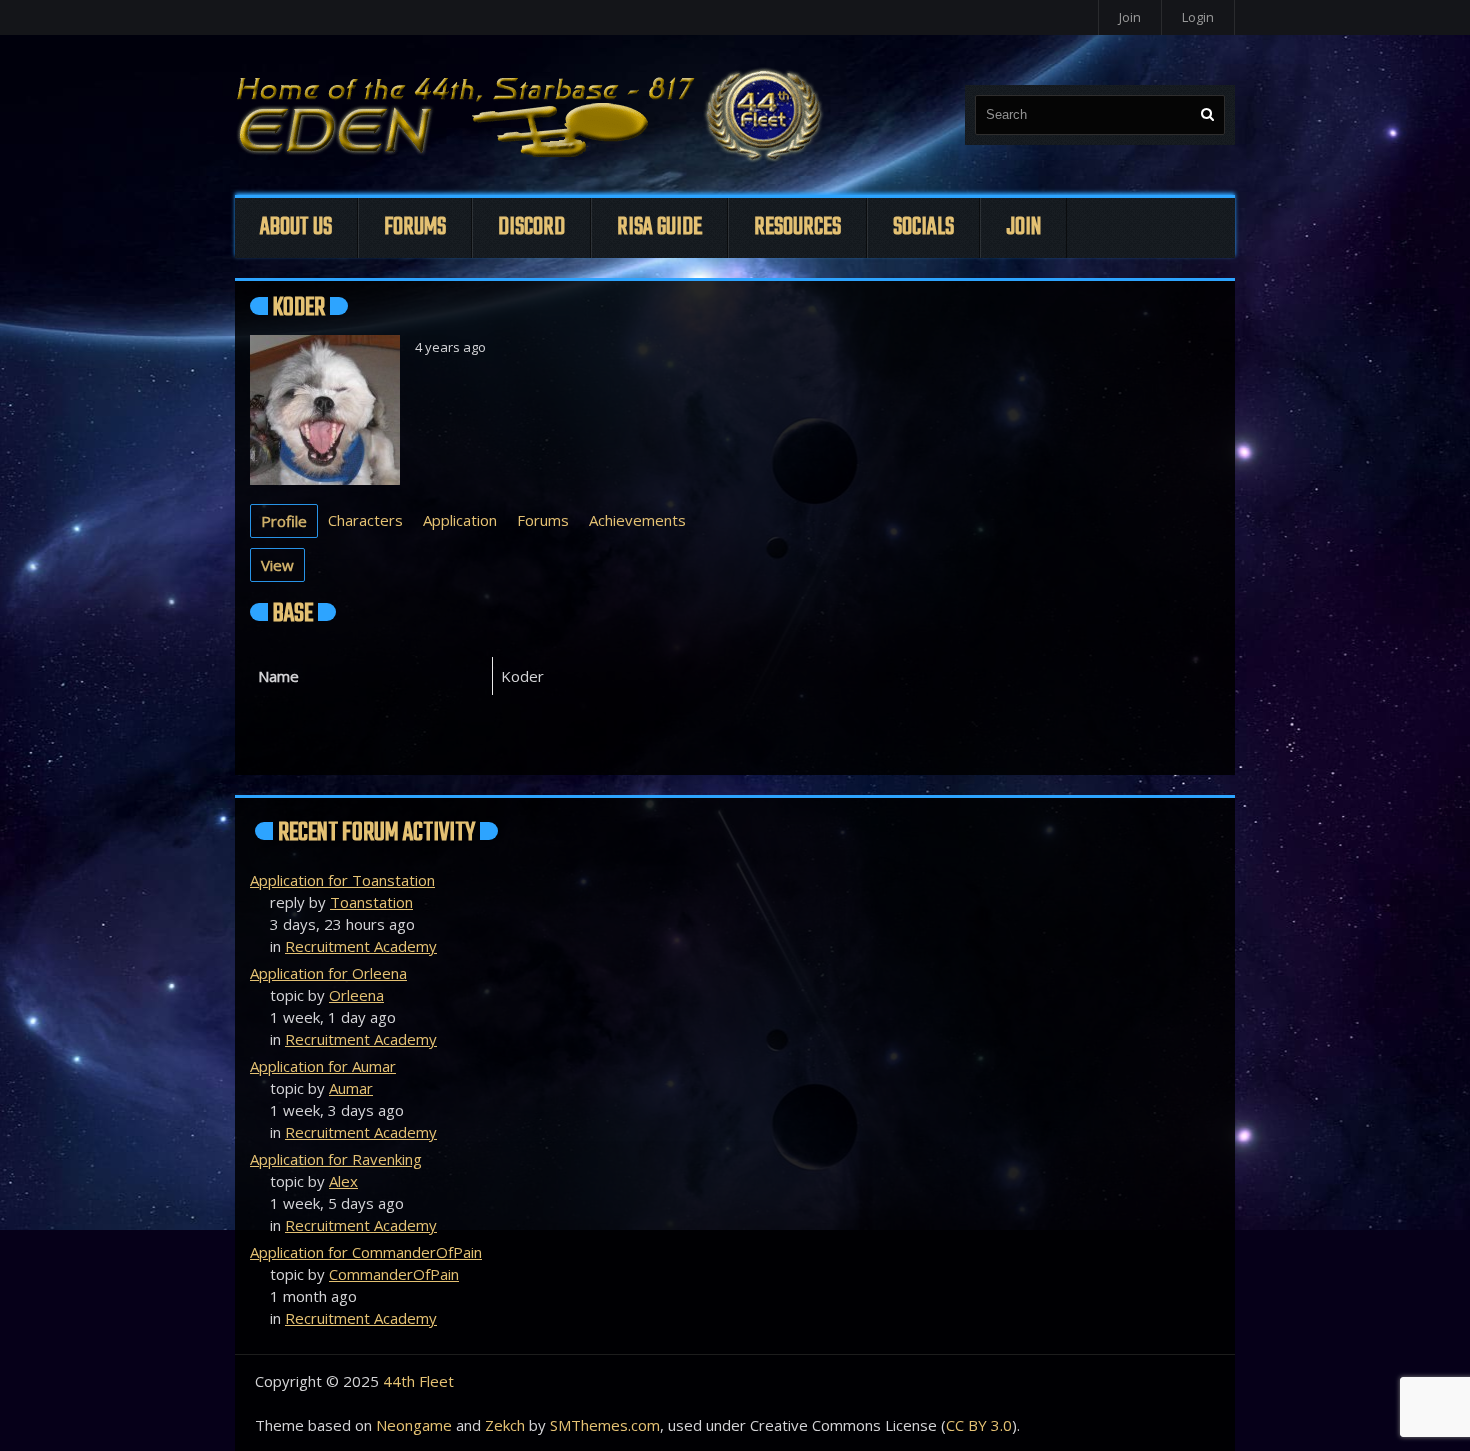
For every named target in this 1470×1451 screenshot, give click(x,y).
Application (460, 520)
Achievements (637, 520)
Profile (284, 521)
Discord (531, 227)
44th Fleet (418, 1381)
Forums (415, 227)
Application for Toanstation (342, 880)
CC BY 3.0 (979, 1425)
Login (1198, 17)
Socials (923, 227)
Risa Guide (659, 227)
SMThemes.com (605, 1425)
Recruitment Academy (361, 946)
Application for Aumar (323, 1066)
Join (1130, 17)
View (277, 565)
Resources (797, 227)
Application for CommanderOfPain (366, 1252)
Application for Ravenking (336, 1159)
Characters (365, 520)
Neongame (414, 1425)
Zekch (505, 1425)
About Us (296, 227)
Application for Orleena (328, 973)
